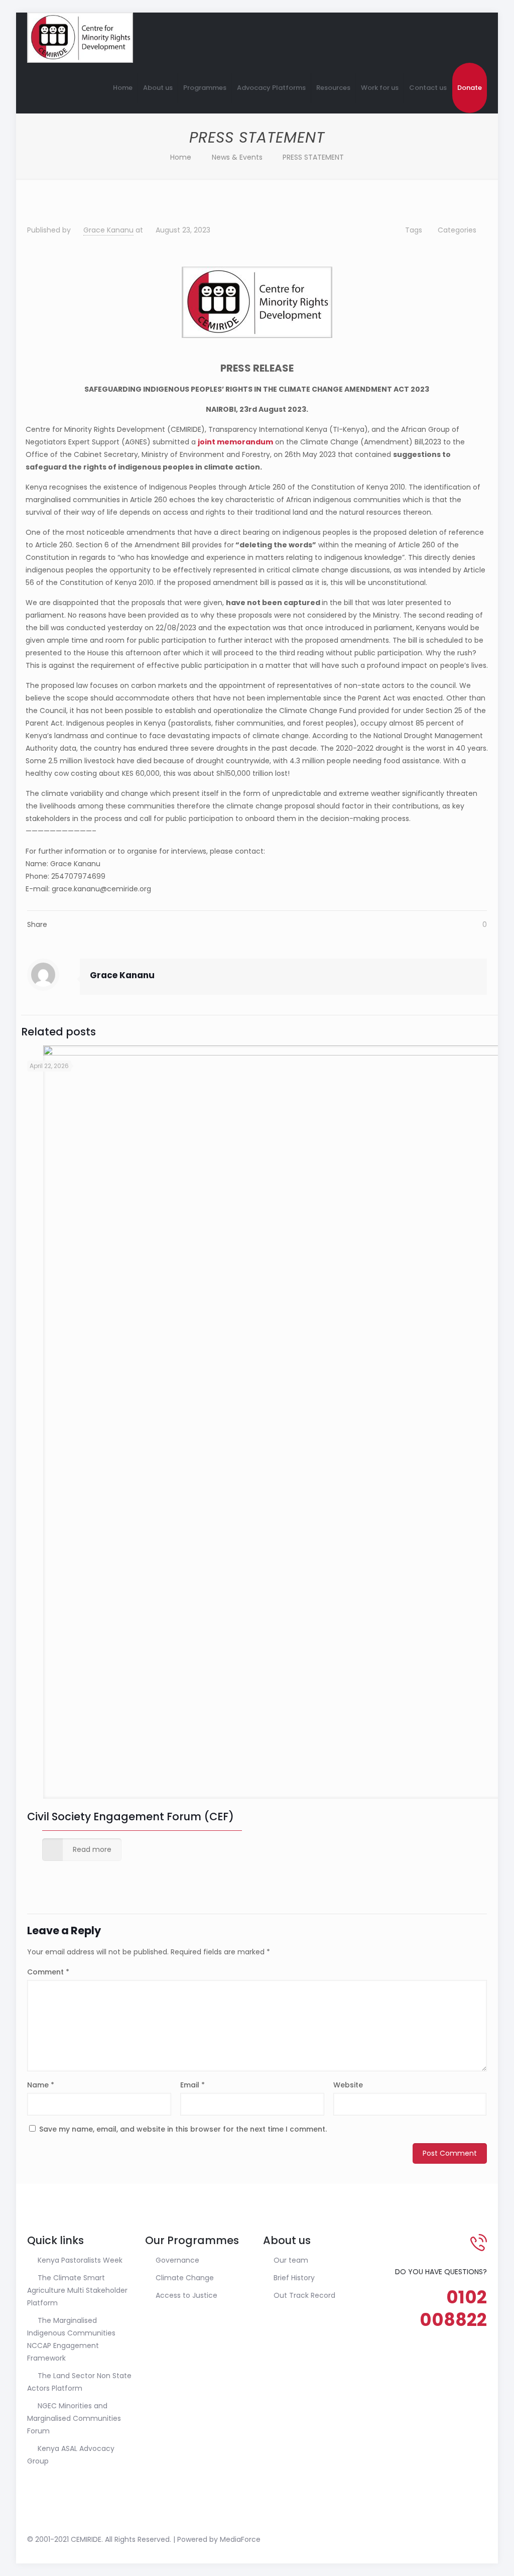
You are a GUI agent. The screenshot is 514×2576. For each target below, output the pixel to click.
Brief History (294, 2278)
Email (192, 2085)
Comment (48, 1972)
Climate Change (185, 2278)
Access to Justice (186, 2295)
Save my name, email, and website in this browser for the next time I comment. (183, 2129)
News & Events (237, 157)
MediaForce (240, 2539)
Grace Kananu (108, 230)
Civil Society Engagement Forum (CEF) (131, 1817)
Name (41, 2085)
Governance (177, 2260)
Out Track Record (304, 2295)
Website (348, 2085)
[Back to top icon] (476, 2539)
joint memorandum (235, 442)
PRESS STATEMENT (313, 157)
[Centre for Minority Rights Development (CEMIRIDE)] (80, 38)
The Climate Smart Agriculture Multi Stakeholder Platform (77, 2290)
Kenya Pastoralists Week (80, 2260)
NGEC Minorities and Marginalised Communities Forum (74, 2418)
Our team (291, 2260)
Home (181, 157)
